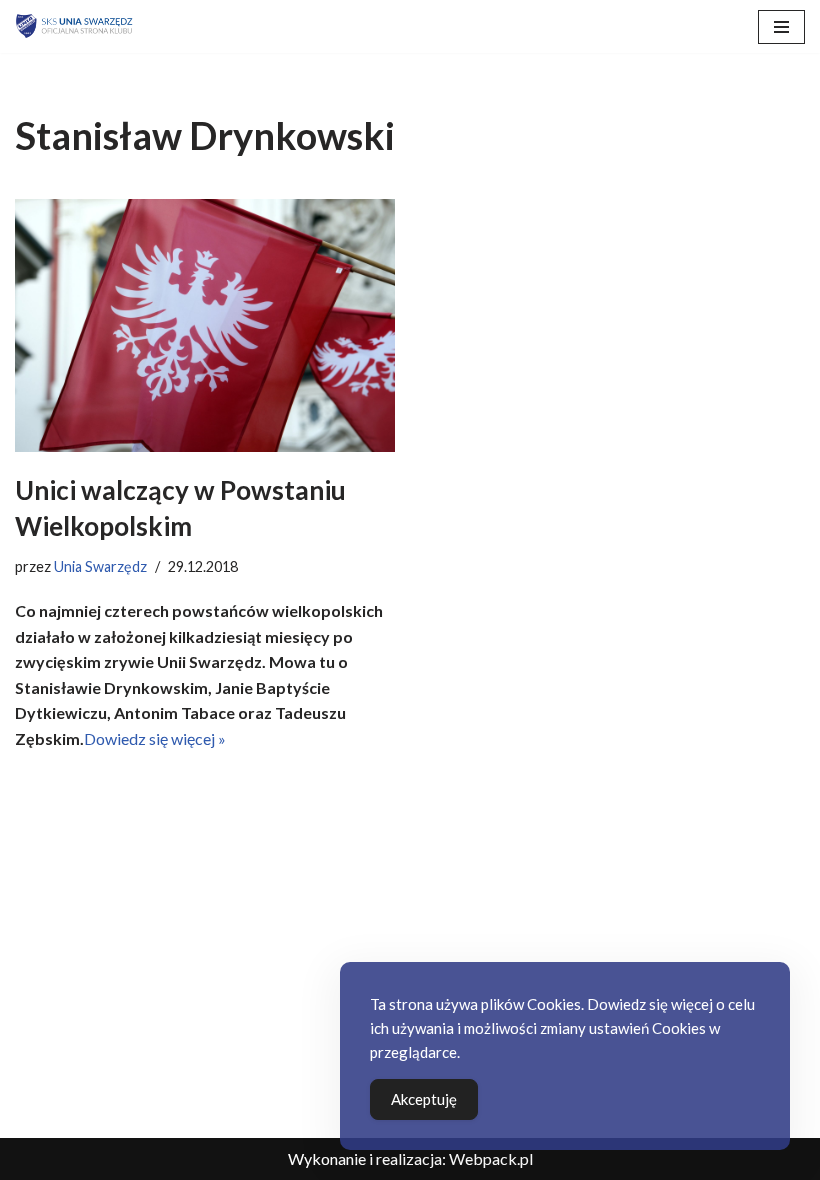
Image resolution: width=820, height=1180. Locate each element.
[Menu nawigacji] (781, 27)
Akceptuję (424, 1099)
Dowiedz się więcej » (155, 738)
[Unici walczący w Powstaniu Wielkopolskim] (205, 325)
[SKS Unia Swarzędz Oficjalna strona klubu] (75, 26)
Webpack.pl (491, 1158)
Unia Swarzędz (100, 566)
